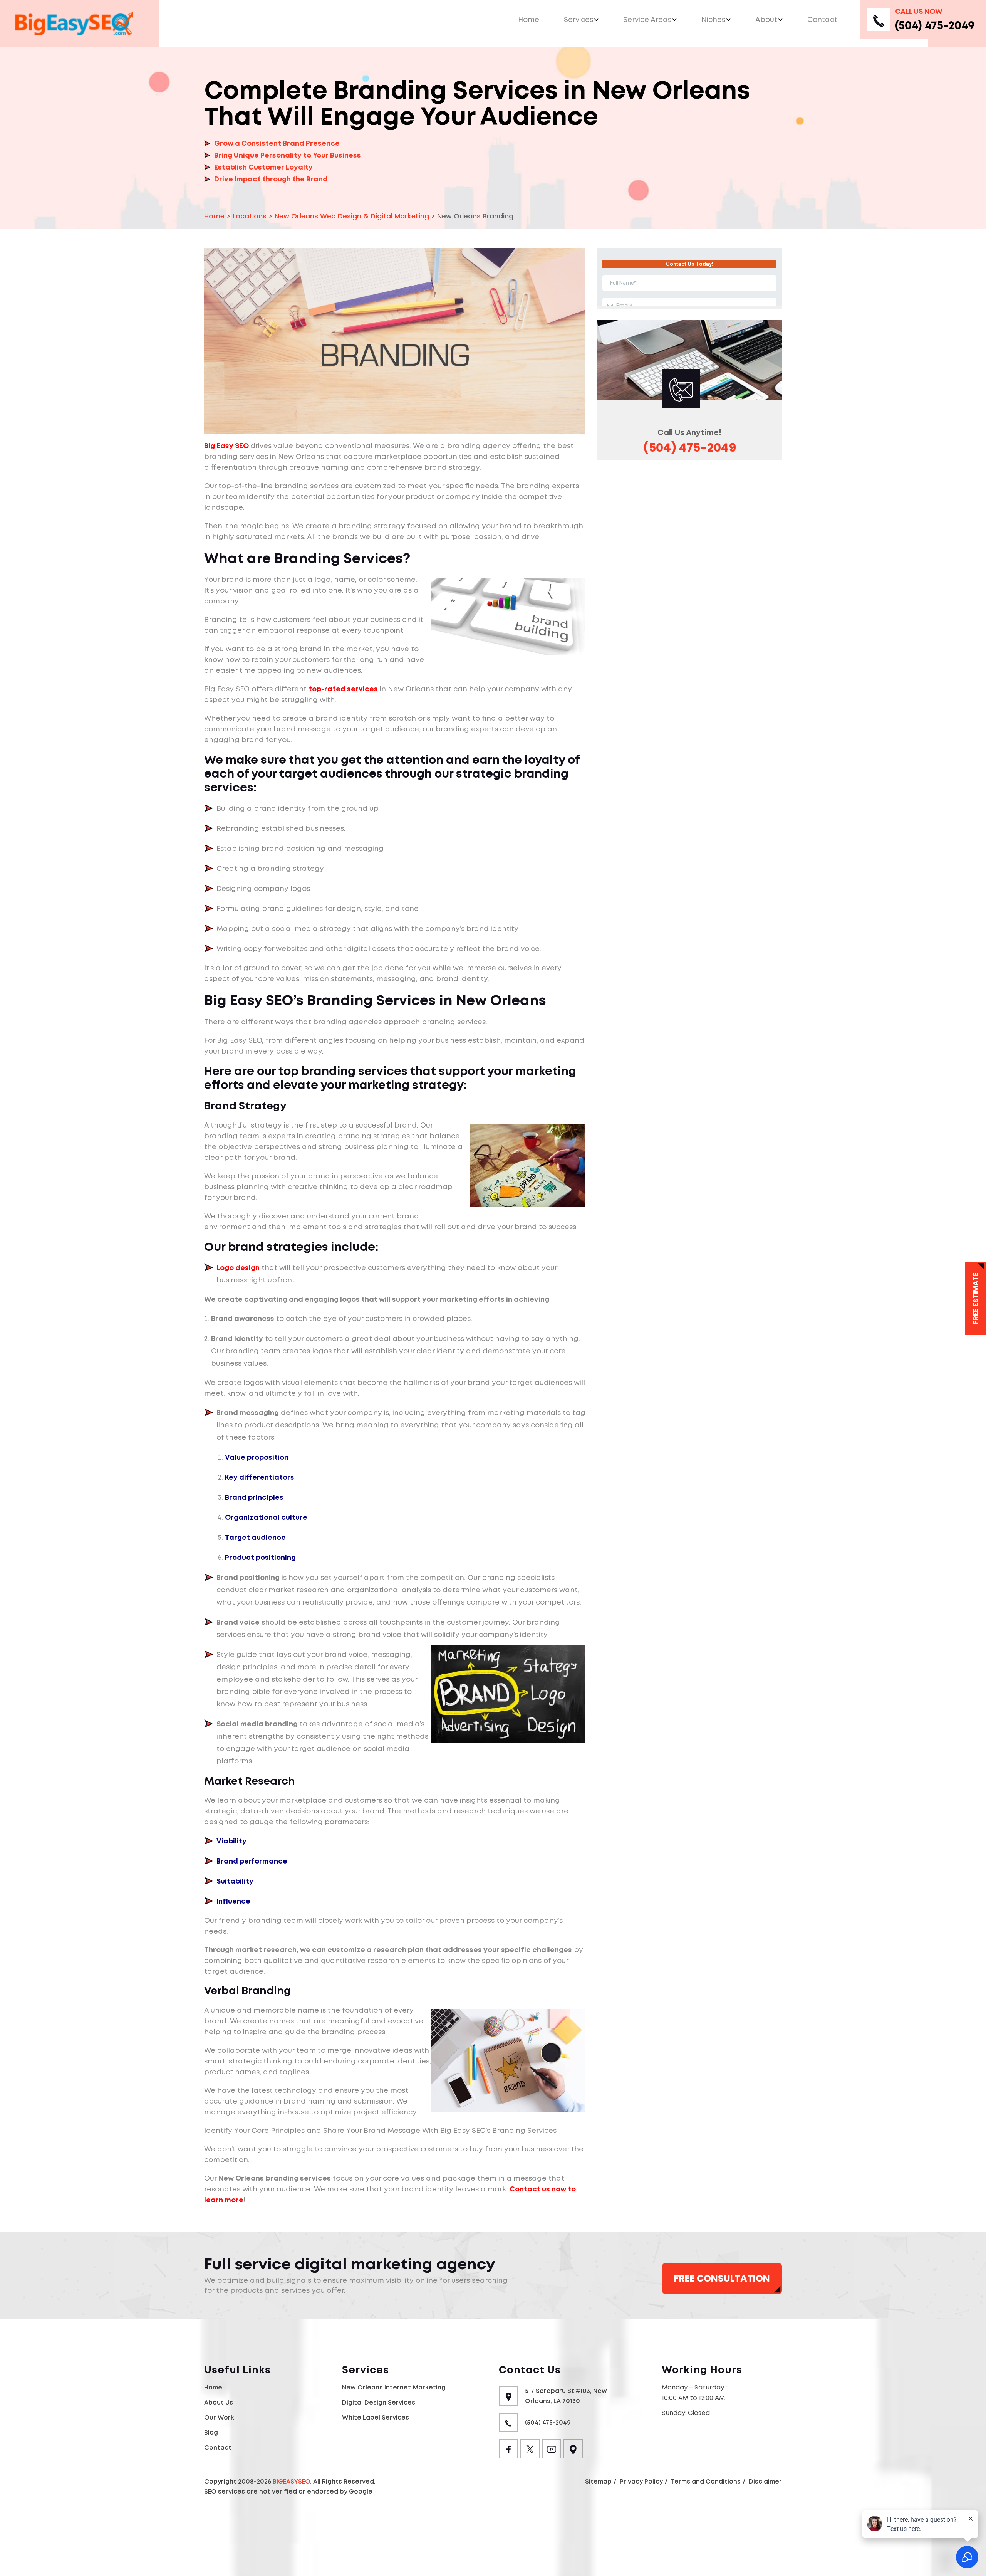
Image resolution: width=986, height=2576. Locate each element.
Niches (713, 19)
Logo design (238, 1268)
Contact (822, 19)
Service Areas (647, 19)
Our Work (219, 2417)
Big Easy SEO (226, 446)
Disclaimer (765, 2481)
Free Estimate (975, 1298)
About (766, 19)
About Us (219, 2402)
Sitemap (598, 2481)
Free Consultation (722, 2278)
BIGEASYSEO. (292, 2481)
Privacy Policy (641, 2481)
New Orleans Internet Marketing (394, 2387)
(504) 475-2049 (935, 25)
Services (579, 19)
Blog (211, 2432)
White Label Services (376, 2417)
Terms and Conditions (706, 2481)
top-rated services (343, 689)
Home (529, 19)
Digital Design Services (379, 2402)
